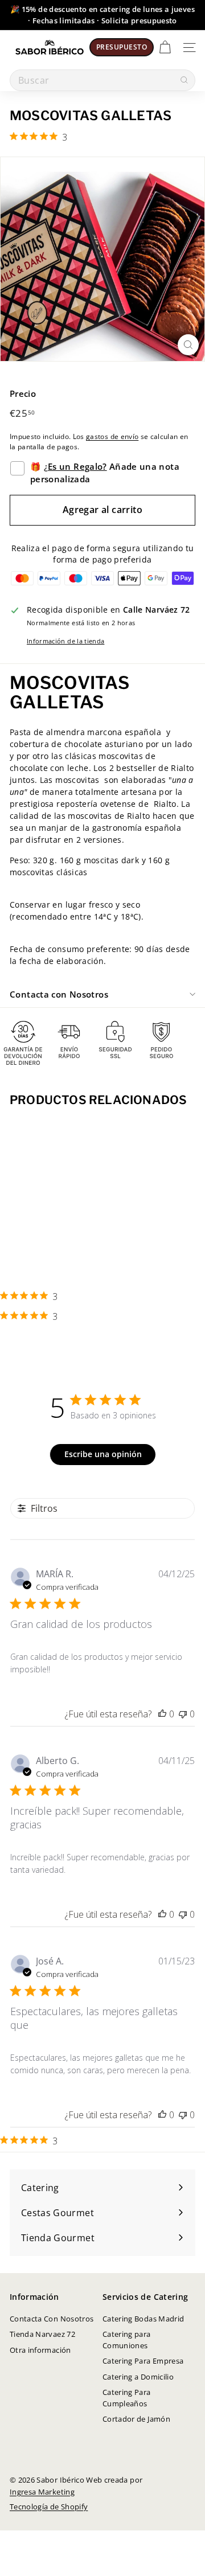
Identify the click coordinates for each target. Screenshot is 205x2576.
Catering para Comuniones (127, 2340)
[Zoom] (188, 345)
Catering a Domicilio (138, 2377)
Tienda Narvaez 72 (42, 2334)
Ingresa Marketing (42, 2492)
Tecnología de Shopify (49, 2507)
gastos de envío (112, 436)
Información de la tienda (65, 641)
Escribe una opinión (103, 1454)
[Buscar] (184, 80)
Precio (23, 393)
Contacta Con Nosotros (52, 2319)
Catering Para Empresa (143, 2361)
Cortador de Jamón (136, 2419)
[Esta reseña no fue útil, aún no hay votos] (183, 1714)
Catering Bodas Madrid (143, 2319)
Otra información (40, 2350)
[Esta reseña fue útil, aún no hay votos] (162, 1714)
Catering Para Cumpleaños (127, 2398)
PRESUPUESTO (122, 47)
